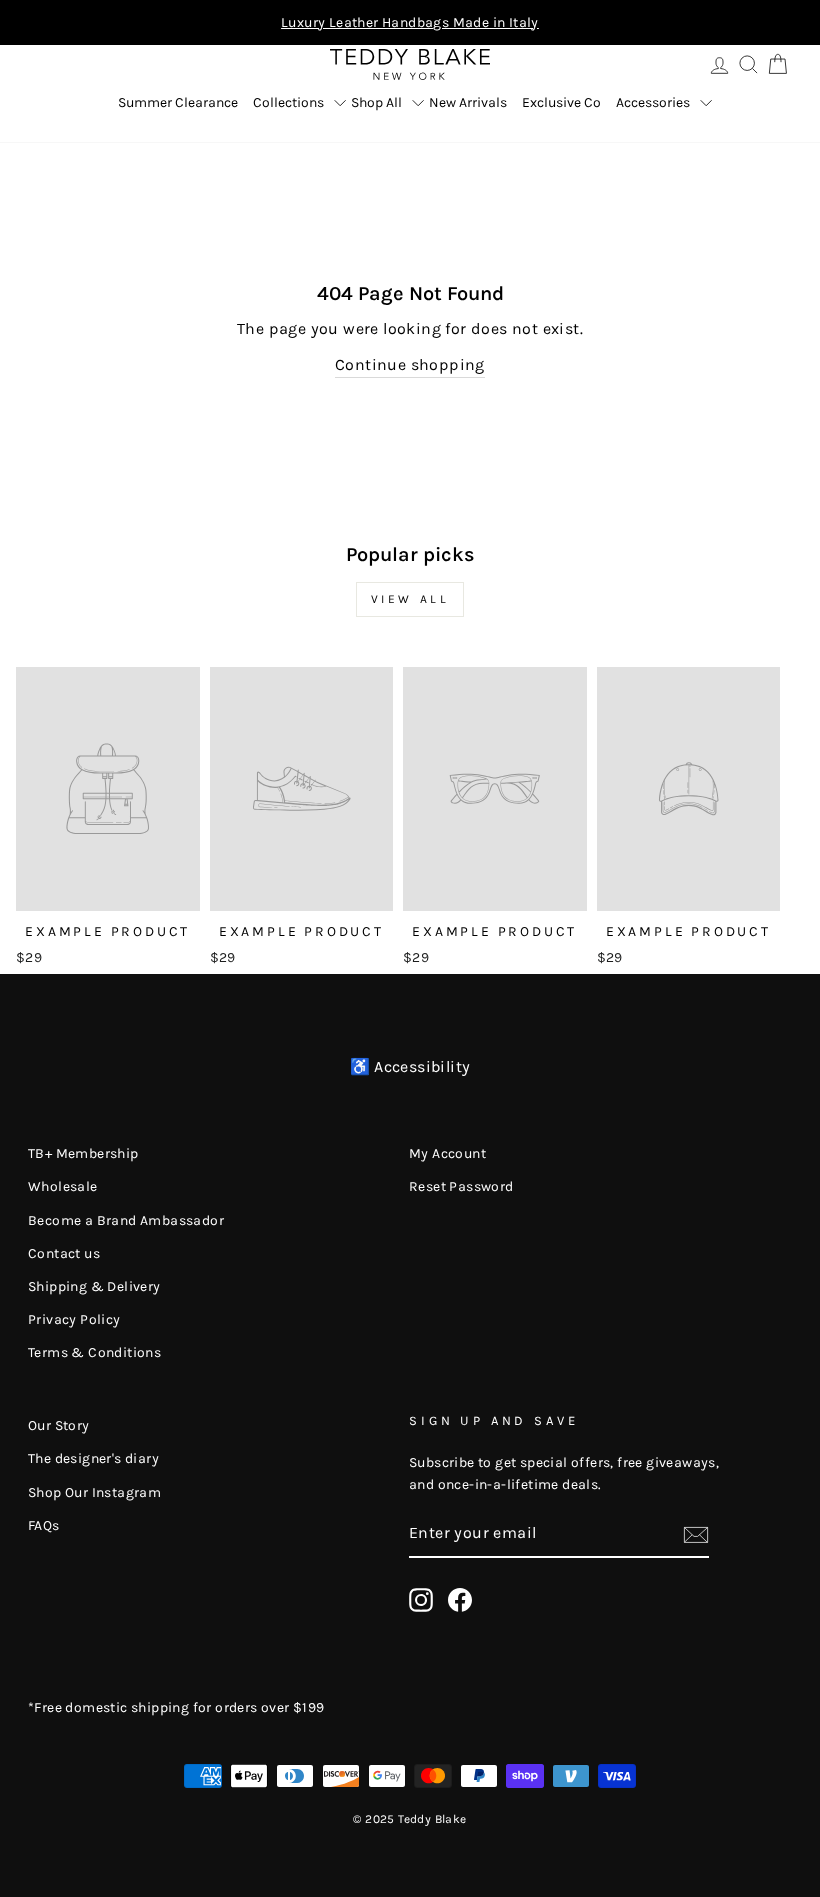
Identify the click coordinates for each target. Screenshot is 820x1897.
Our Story (59, 1425)
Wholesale (63, 1186)
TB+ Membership (83, 1153)
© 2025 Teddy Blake (409, 1819)
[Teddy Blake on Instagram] (421, 1600)
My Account (447, 1153)
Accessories (653, 102)
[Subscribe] (696, 1534)
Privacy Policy (74, 1319)
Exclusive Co (561, 102)
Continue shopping (410, 364)
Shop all (376, 102)
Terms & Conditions (94, 1352)
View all (410, 599)
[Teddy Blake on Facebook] (460, 1600)
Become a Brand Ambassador (126, 1220)
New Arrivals (468, 102)
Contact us (64, 1253)
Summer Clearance (178, 102)
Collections (288, 102)
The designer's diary (93, 1458)
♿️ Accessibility (410, 1066)
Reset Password (461, 1186)
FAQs (44, 1525)
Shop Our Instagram (94, 1492)
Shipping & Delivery (94, 1286)
